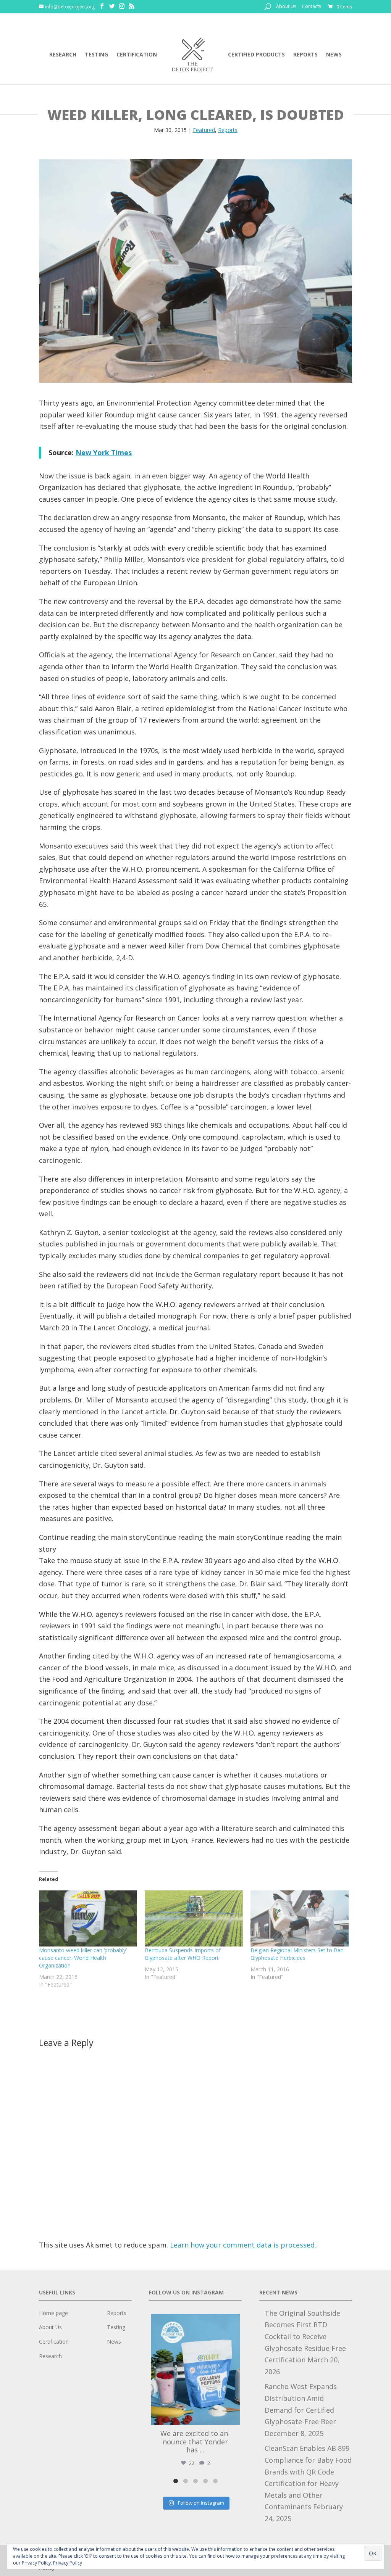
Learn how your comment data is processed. (243, 2245)
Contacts (312, 7)
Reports (305, 55)
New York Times (104, 452)
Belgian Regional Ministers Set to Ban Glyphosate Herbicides (297, 1954)
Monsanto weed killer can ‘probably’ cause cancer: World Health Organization (83, 1958)
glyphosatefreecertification (195, 2321)
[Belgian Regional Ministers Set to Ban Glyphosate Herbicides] (300, 1918)
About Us (286, 7)
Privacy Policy (68, 2563)
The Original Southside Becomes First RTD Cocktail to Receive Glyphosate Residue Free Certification (305, 2336)
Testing (96, 55)
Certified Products (256, 55)
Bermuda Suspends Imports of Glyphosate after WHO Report (183, 1954)
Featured (204, 130)
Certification (137, 55)
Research (63, 55)
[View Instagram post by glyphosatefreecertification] (232, 2416)
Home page (53, 2313)
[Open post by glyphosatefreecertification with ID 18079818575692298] (195, 2369)
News (334, 55)
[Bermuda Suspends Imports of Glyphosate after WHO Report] (194, 1918)
